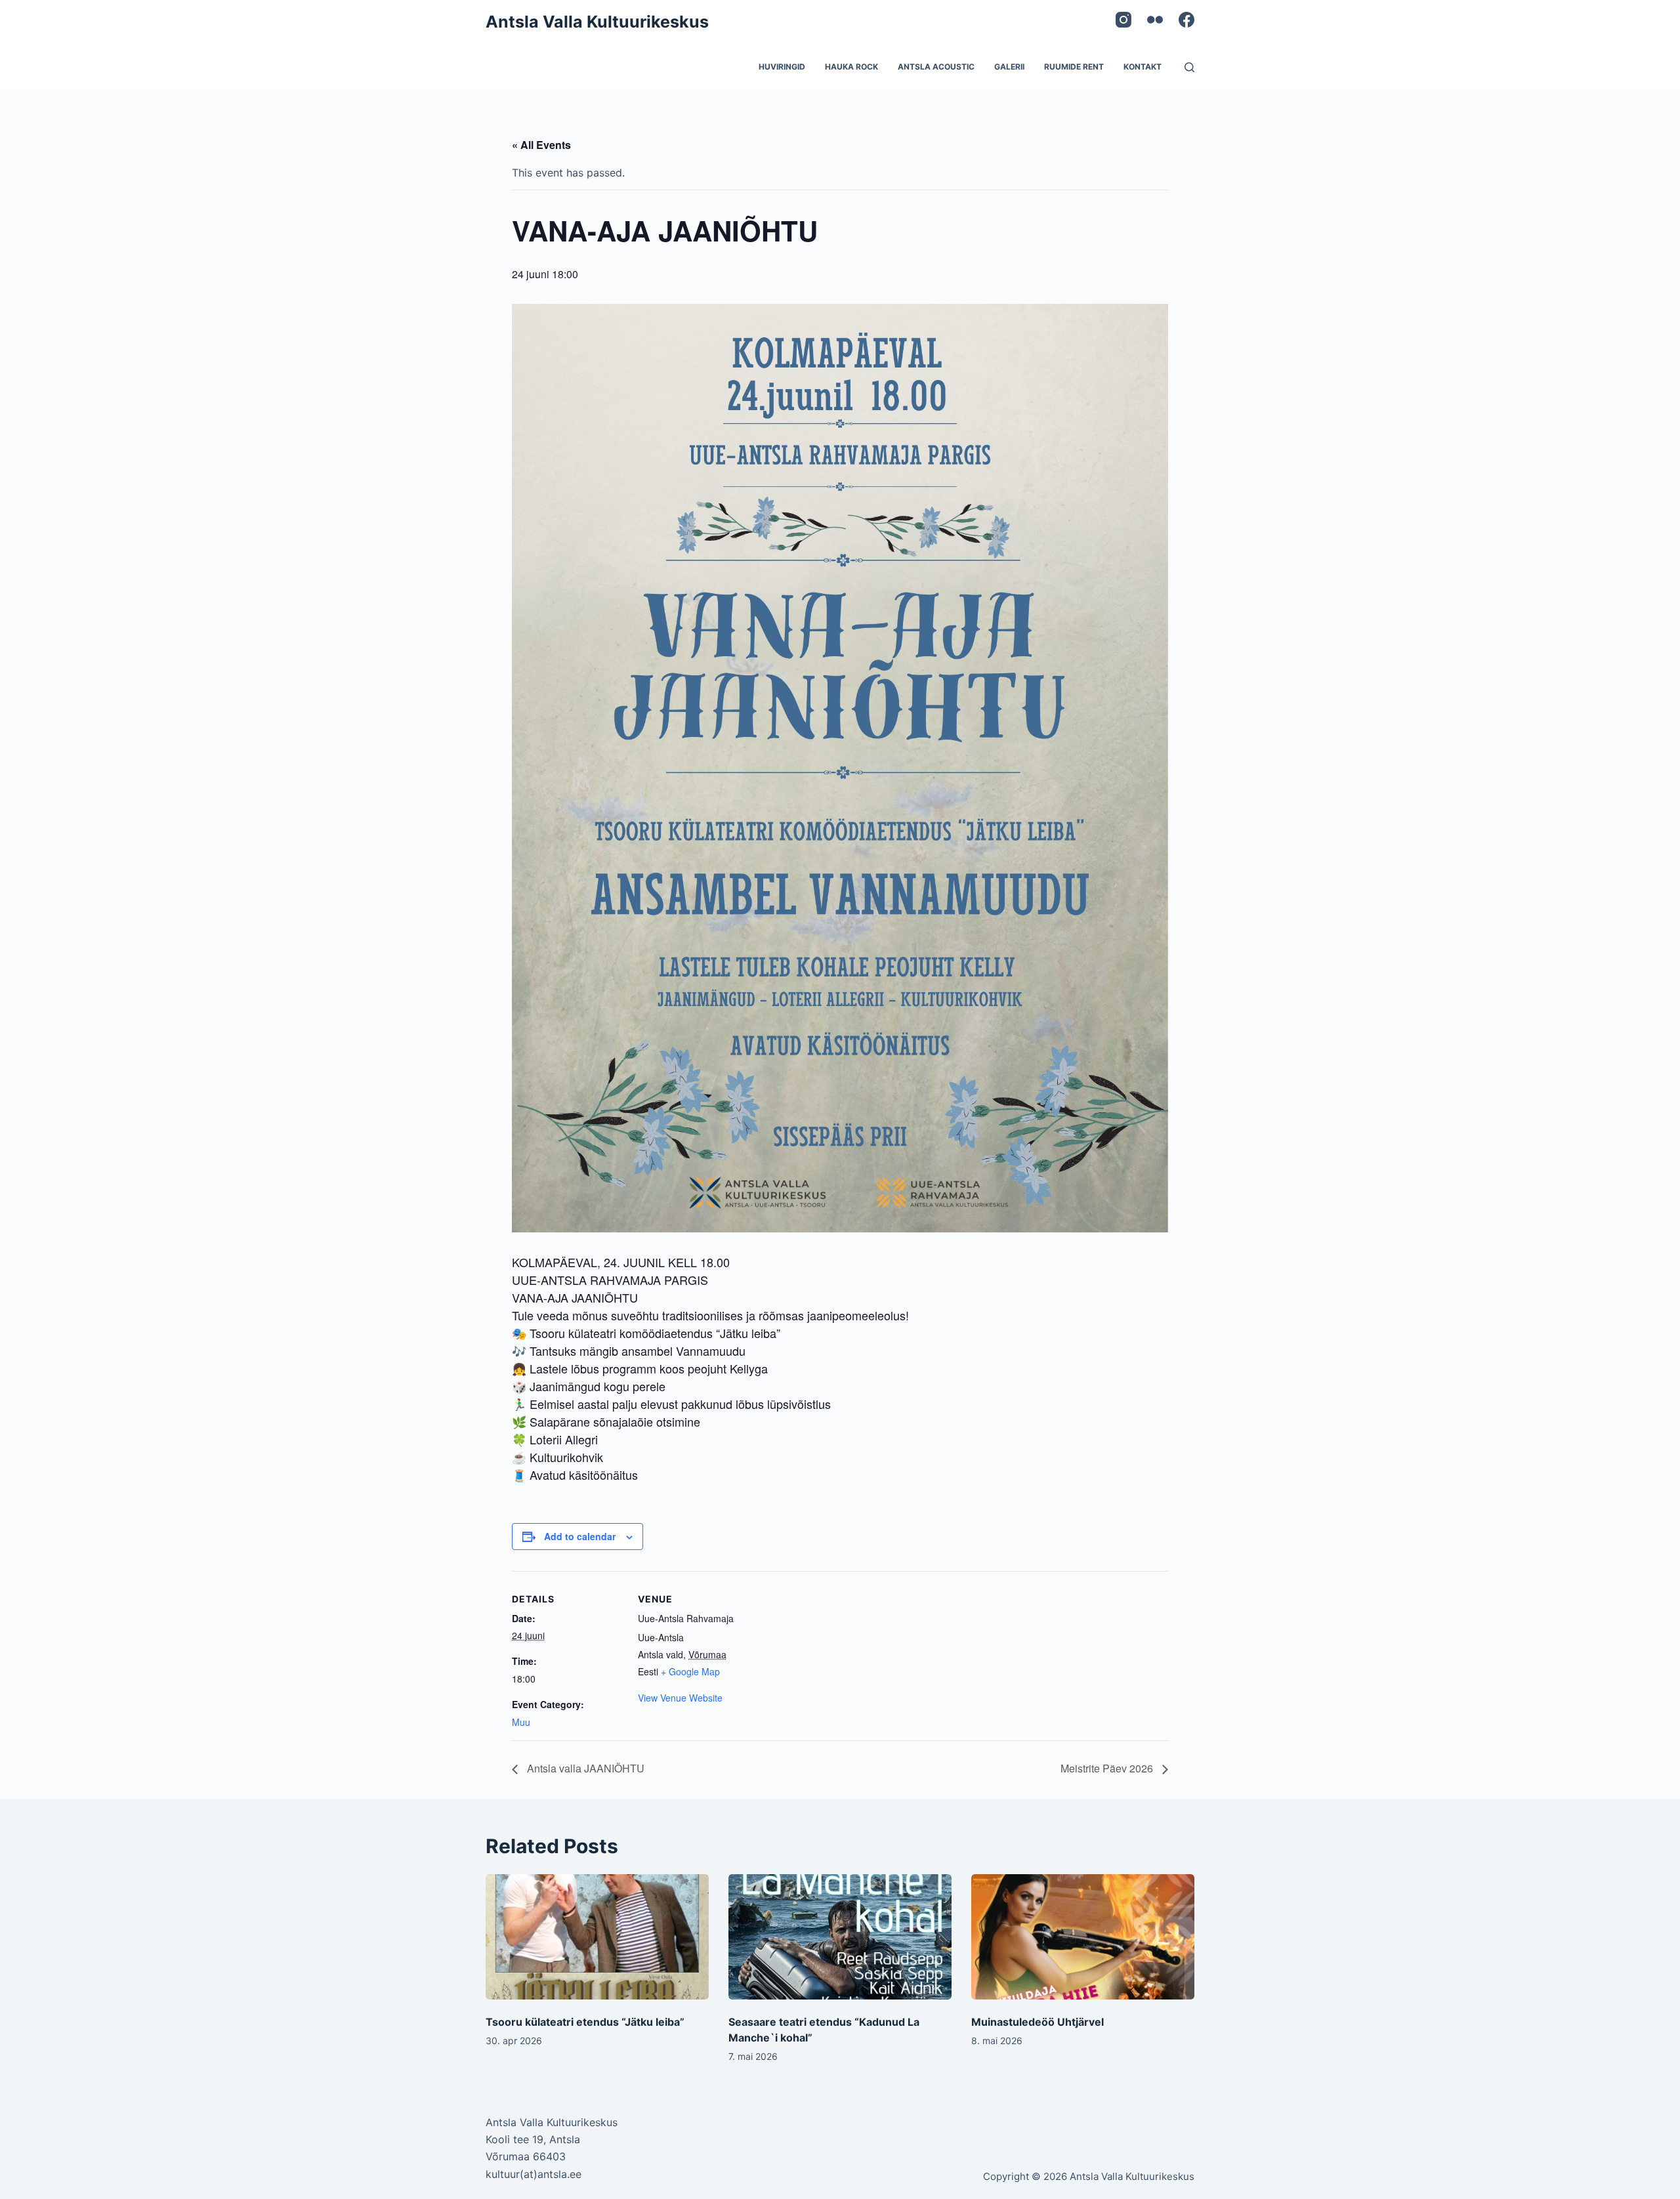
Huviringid (782, 67)
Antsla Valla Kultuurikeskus (597, 22)
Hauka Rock (851, 67)
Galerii (1009, 67)
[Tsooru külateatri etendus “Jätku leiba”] (597, 1937)
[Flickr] (1155, 20)
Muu (521, 1722)
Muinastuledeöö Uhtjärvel (1038, 2022)
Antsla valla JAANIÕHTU (584, 1768)
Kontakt (1143, 67)
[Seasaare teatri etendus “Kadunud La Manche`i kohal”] (840, 1937)
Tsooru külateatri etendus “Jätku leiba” (585, 2022)
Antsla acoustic (936, 67)
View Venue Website (680, 1698)
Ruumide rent (1074, 67)
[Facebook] (1186, 20)
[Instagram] (1123, 20)
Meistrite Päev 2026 (1108, 1768)
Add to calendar (580, 1536)
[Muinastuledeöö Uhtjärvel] (1083, 1937)
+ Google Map (690, 1671)
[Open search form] (1189, 67)
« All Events (541, 145)
